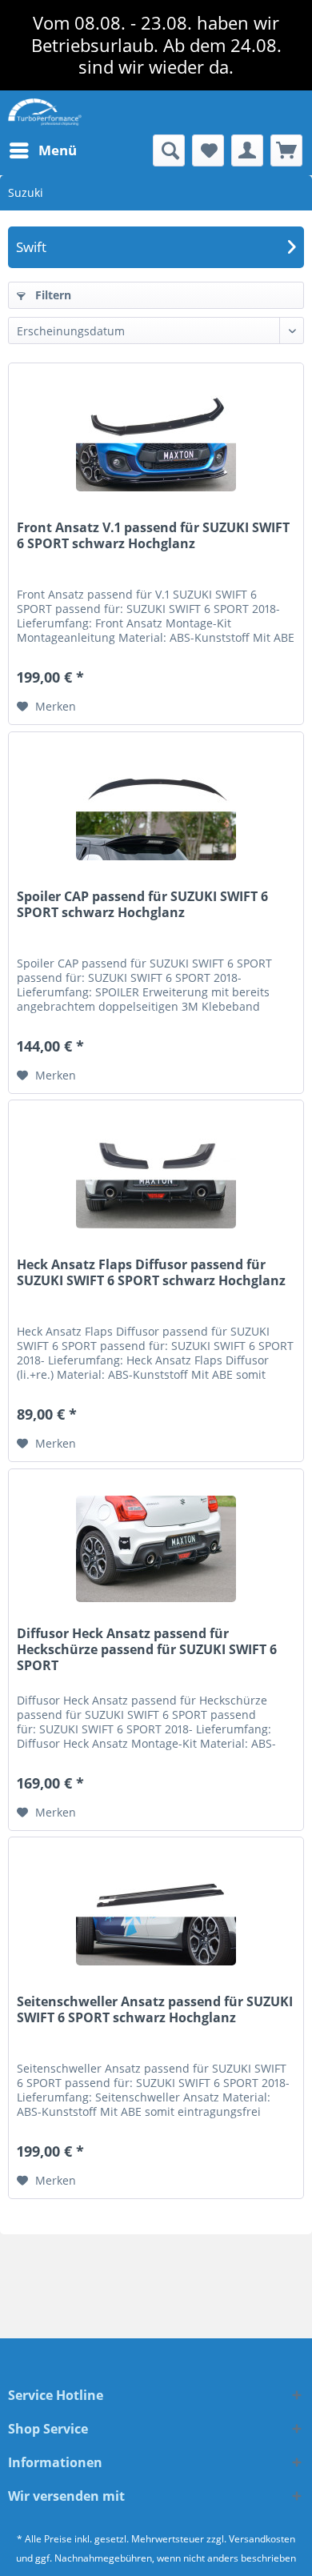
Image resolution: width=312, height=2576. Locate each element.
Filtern (52, 295)
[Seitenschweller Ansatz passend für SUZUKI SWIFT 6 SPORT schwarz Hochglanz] (156, 1917)
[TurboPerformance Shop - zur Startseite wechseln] (45, 112)
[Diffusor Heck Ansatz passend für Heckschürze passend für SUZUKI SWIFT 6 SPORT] (156, 1549)
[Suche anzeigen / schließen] (169, 150)
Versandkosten (262, 2539)
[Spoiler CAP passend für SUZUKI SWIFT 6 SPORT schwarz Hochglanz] (156, 812)
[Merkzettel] (208, 150)
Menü (58, 150)
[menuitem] (42, 150)
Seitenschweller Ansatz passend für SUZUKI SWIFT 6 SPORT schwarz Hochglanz (155, 2010)
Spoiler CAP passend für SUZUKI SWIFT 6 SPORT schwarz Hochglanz (142, 905)
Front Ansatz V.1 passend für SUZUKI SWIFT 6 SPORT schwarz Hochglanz (153, 536)
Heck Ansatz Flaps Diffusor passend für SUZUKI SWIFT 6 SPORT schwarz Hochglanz (151, 1273)
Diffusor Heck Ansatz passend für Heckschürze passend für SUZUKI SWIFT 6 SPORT (147, 1650)
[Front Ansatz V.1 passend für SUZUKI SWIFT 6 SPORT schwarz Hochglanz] (156, 443)
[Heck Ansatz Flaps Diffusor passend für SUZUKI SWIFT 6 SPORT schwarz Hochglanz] (156, 1180)
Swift (31, 247)
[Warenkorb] (286, 150)
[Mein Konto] (247, 150)
